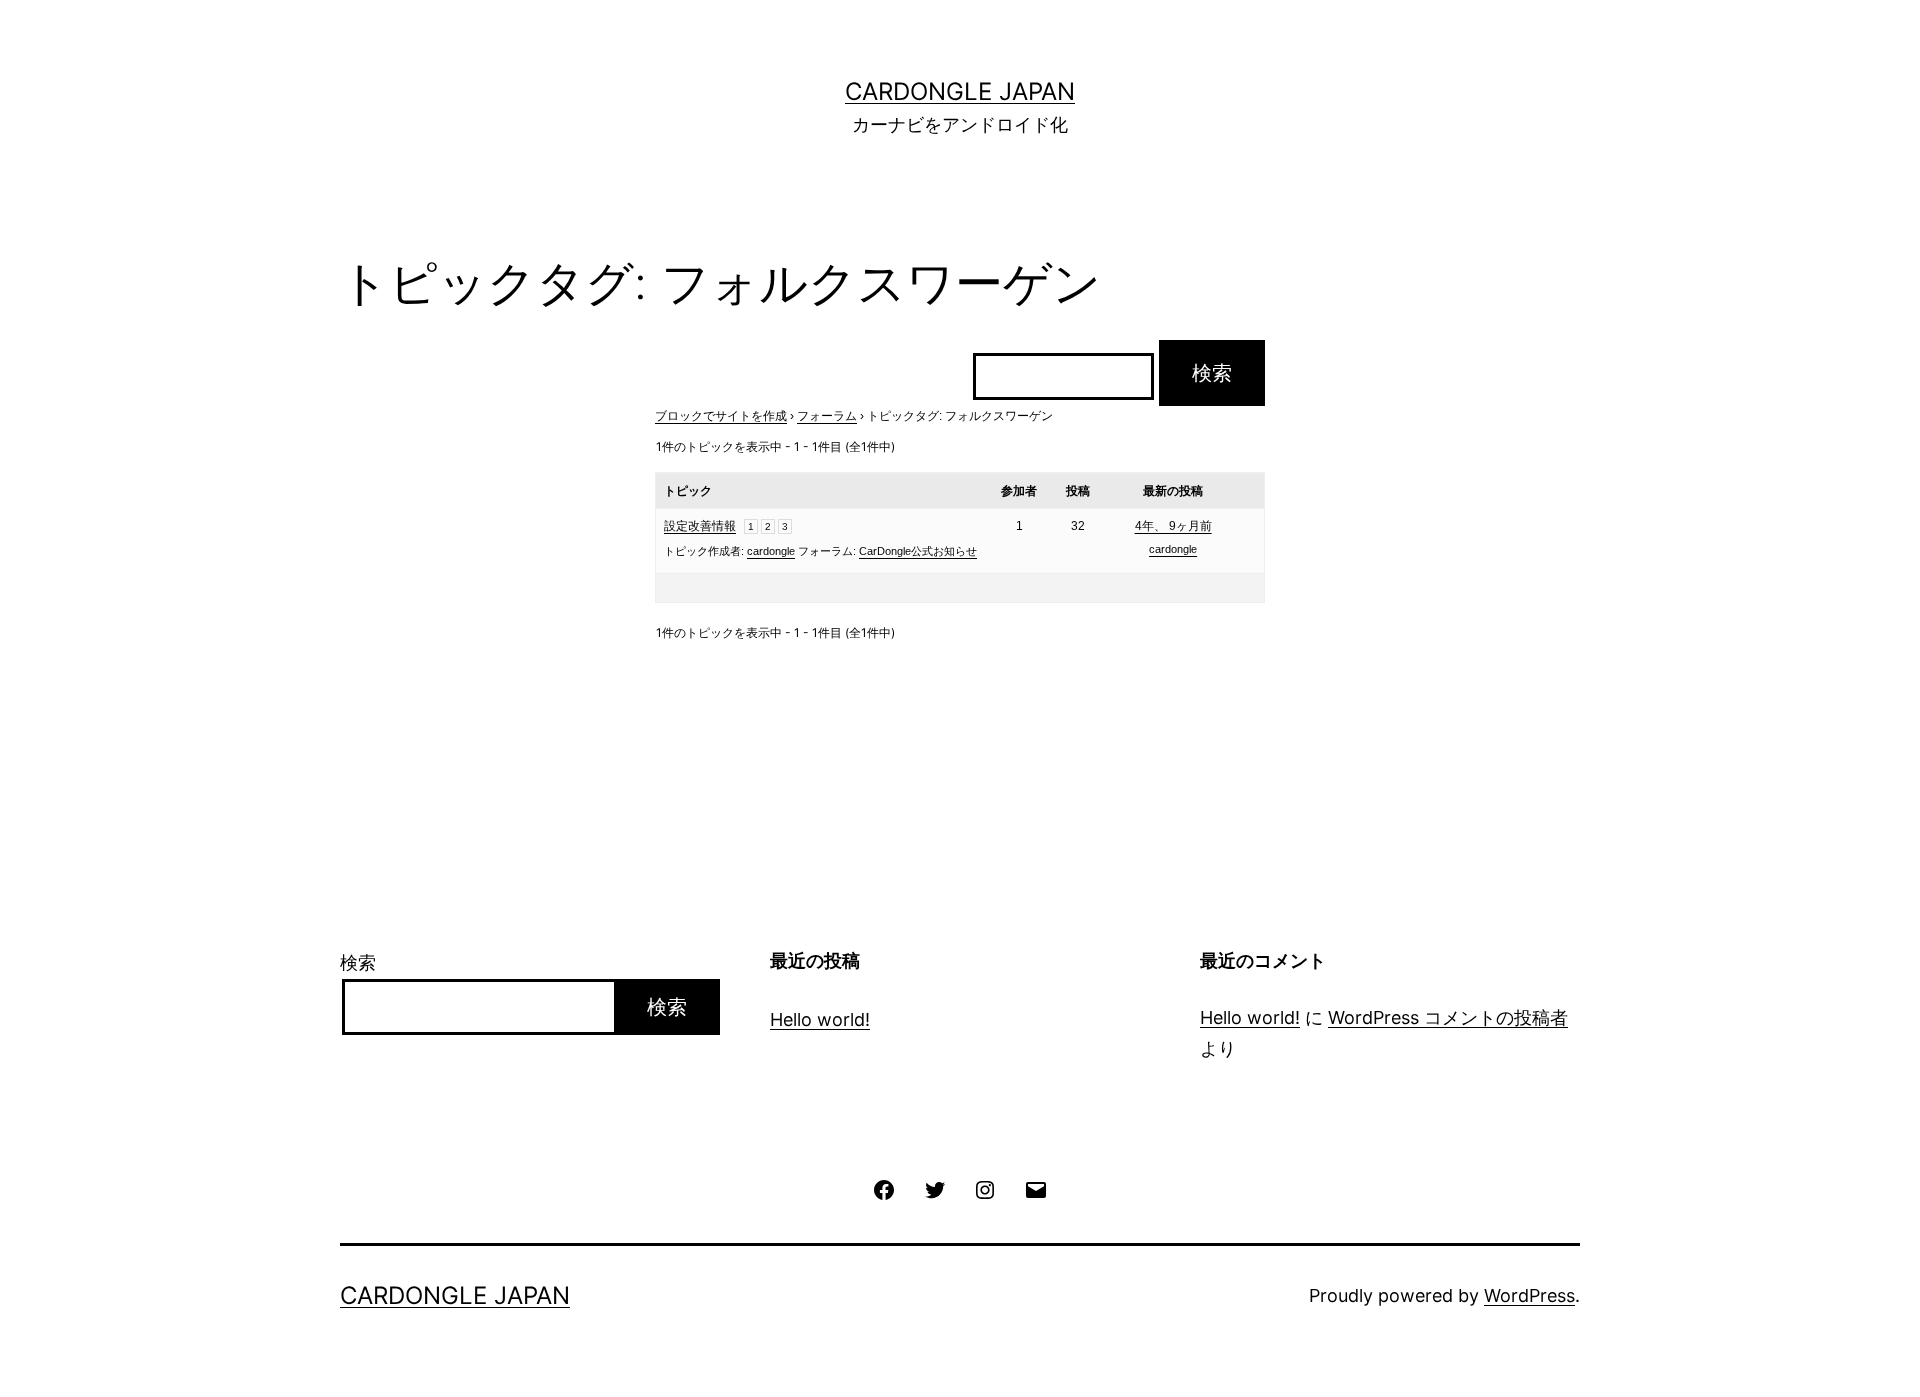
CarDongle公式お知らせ (918, 551)
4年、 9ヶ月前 (1173, 526)
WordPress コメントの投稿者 (1448, 1017)
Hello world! (820, 1019)
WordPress (1529, 1295)
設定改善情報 (700, 526)
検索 (358, 962)
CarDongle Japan (960, 91)
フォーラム (827, 416)
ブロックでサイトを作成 (721, 416)
